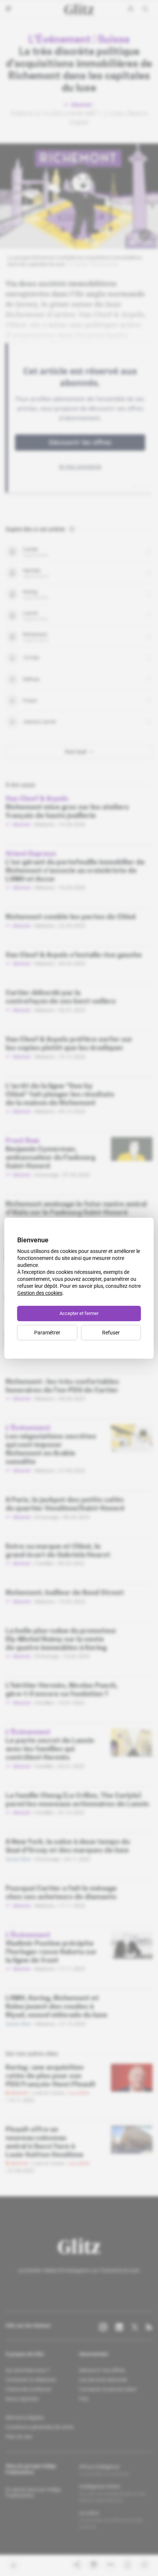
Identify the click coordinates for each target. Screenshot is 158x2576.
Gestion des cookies (40, 1293)
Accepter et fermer (79, 1313)
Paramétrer (47, 1333)
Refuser (111, 1333)
